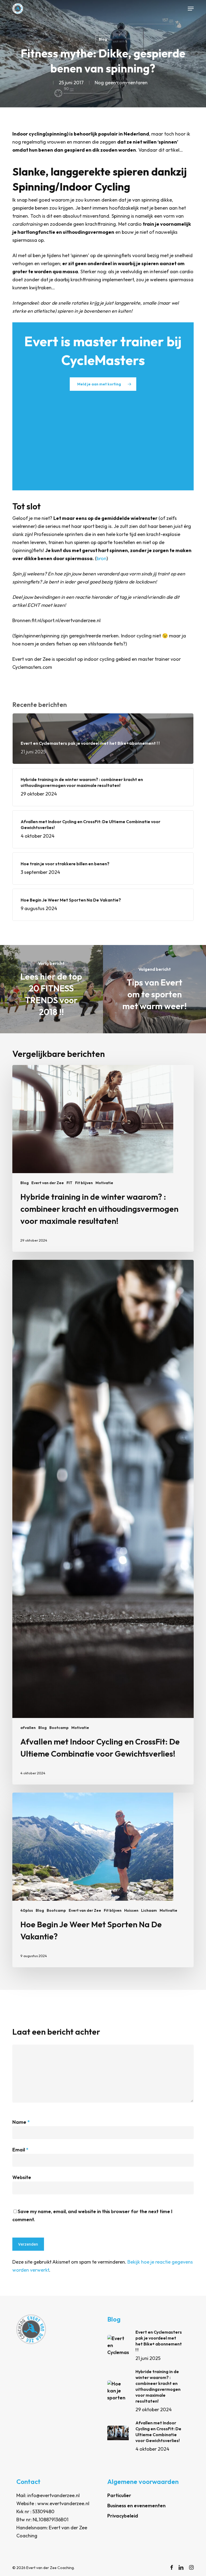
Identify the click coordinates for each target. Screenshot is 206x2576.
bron (102, 558)
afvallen (28, 1728)
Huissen (131, 1910)
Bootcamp (59, 1728)
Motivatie (104, 1183)
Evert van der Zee (48, 1183)
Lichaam (149, 1910)
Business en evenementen (136, 2506)
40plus (27, 1910)
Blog (103, 39)
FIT (69, 1183)
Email (20, 2150)
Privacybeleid (123, 2516)
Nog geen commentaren (121, 83)
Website (22, 2177)
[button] (191, 9)
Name (21, 2122)
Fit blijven (84, 1183)
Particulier (119, 2495)
